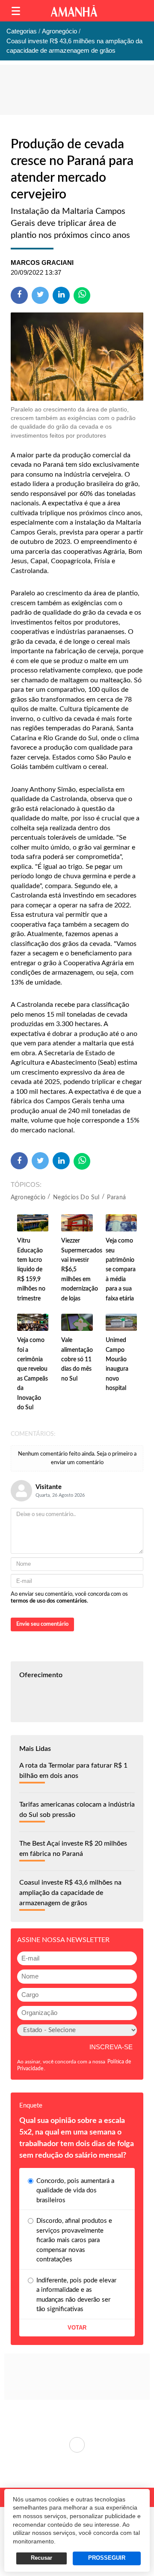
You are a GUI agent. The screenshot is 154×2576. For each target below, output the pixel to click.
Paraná (116, 1198)
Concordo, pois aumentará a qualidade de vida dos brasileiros (75, 2191)
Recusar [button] (41, 2558)
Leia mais (77, 2445)
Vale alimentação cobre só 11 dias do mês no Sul (77, 1360)
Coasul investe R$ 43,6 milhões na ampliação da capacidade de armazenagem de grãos (70, 1893)
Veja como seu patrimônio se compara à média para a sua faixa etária (121, 1270)
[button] (16, 11)
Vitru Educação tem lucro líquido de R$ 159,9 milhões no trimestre (31, 1270)
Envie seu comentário (42, 1624)
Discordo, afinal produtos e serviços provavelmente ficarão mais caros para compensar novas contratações (74, 2240)
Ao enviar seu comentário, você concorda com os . (69, 1598)
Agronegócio (28, 1198)
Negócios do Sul (76, 1198)
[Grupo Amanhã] (74, 11)
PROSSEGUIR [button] (107, 2558)
